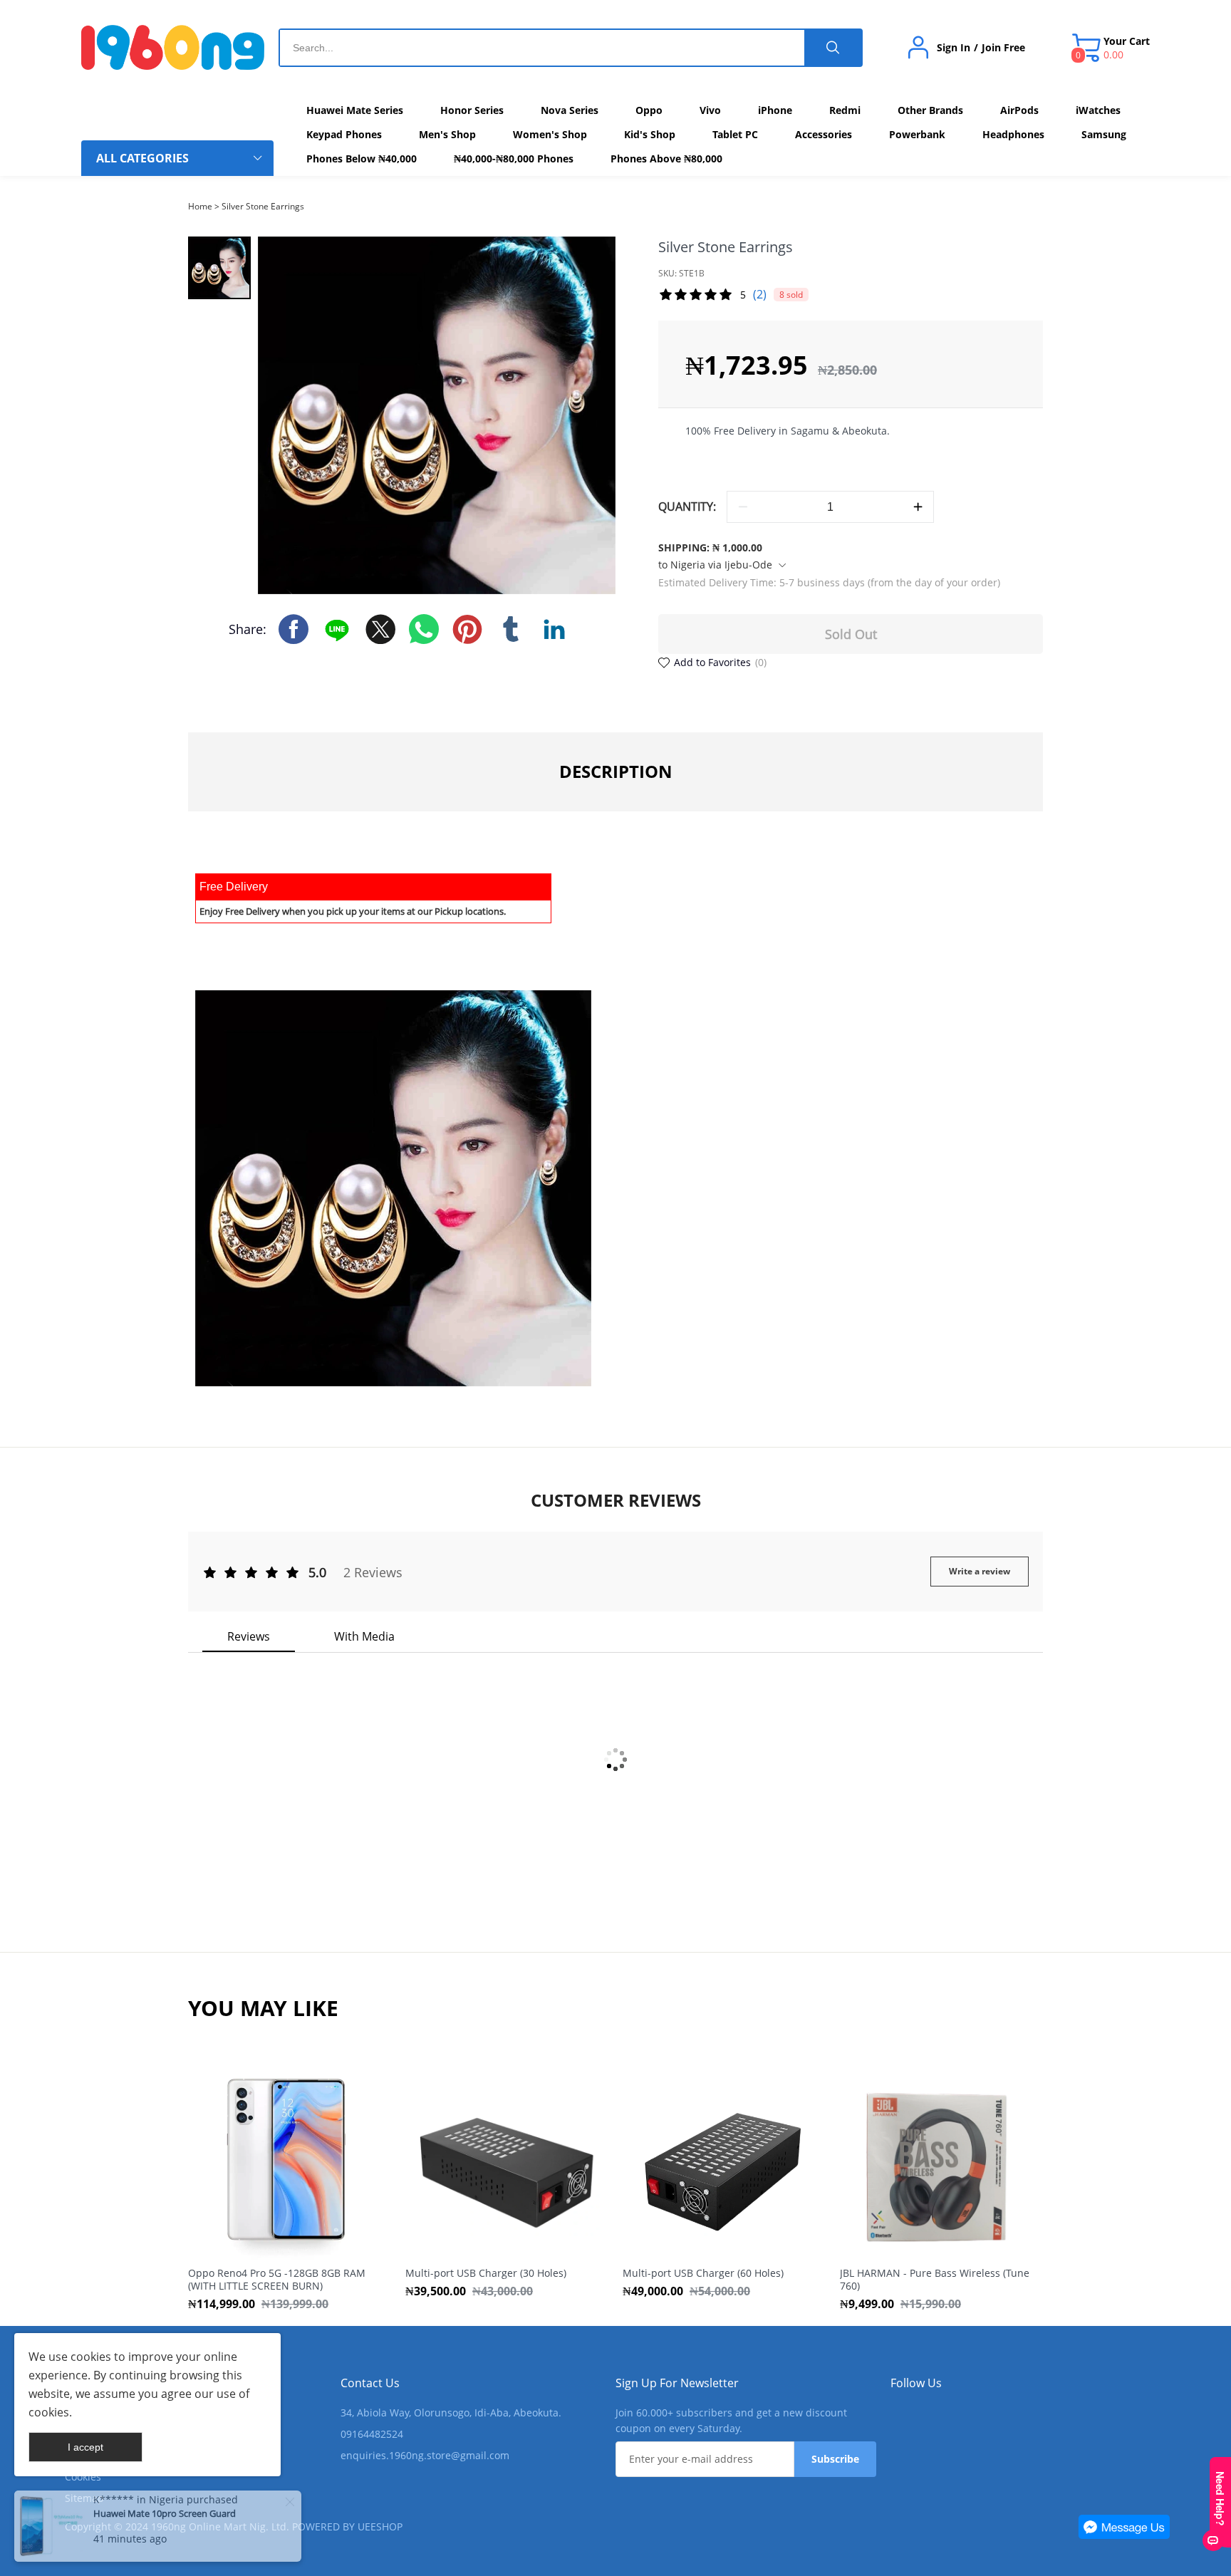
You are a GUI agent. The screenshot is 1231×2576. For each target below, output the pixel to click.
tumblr (511, 629)
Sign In (954, 48)
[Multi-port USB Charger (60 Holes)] (721, 2162)
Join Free (1003, 48)
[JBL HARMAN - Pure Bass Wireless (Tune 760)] (938, 2162)
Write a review (980, 1571)
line (337, 629)
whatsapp (424, 629)
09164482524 (372, 2434)
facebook (294, 629)
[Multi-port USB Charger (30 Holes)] (503, 2162)
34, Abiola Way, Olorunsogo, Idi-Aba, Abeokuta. (451, 2413)
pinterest (467, 629)
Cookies (83, 2477)
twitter (380, 629)
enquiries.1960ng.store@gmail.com (425, 2455)
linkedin (554, 629)
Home (200, 206)
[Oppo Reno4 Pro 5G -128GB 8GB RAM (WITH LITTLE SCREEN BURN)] (286, 2162)
